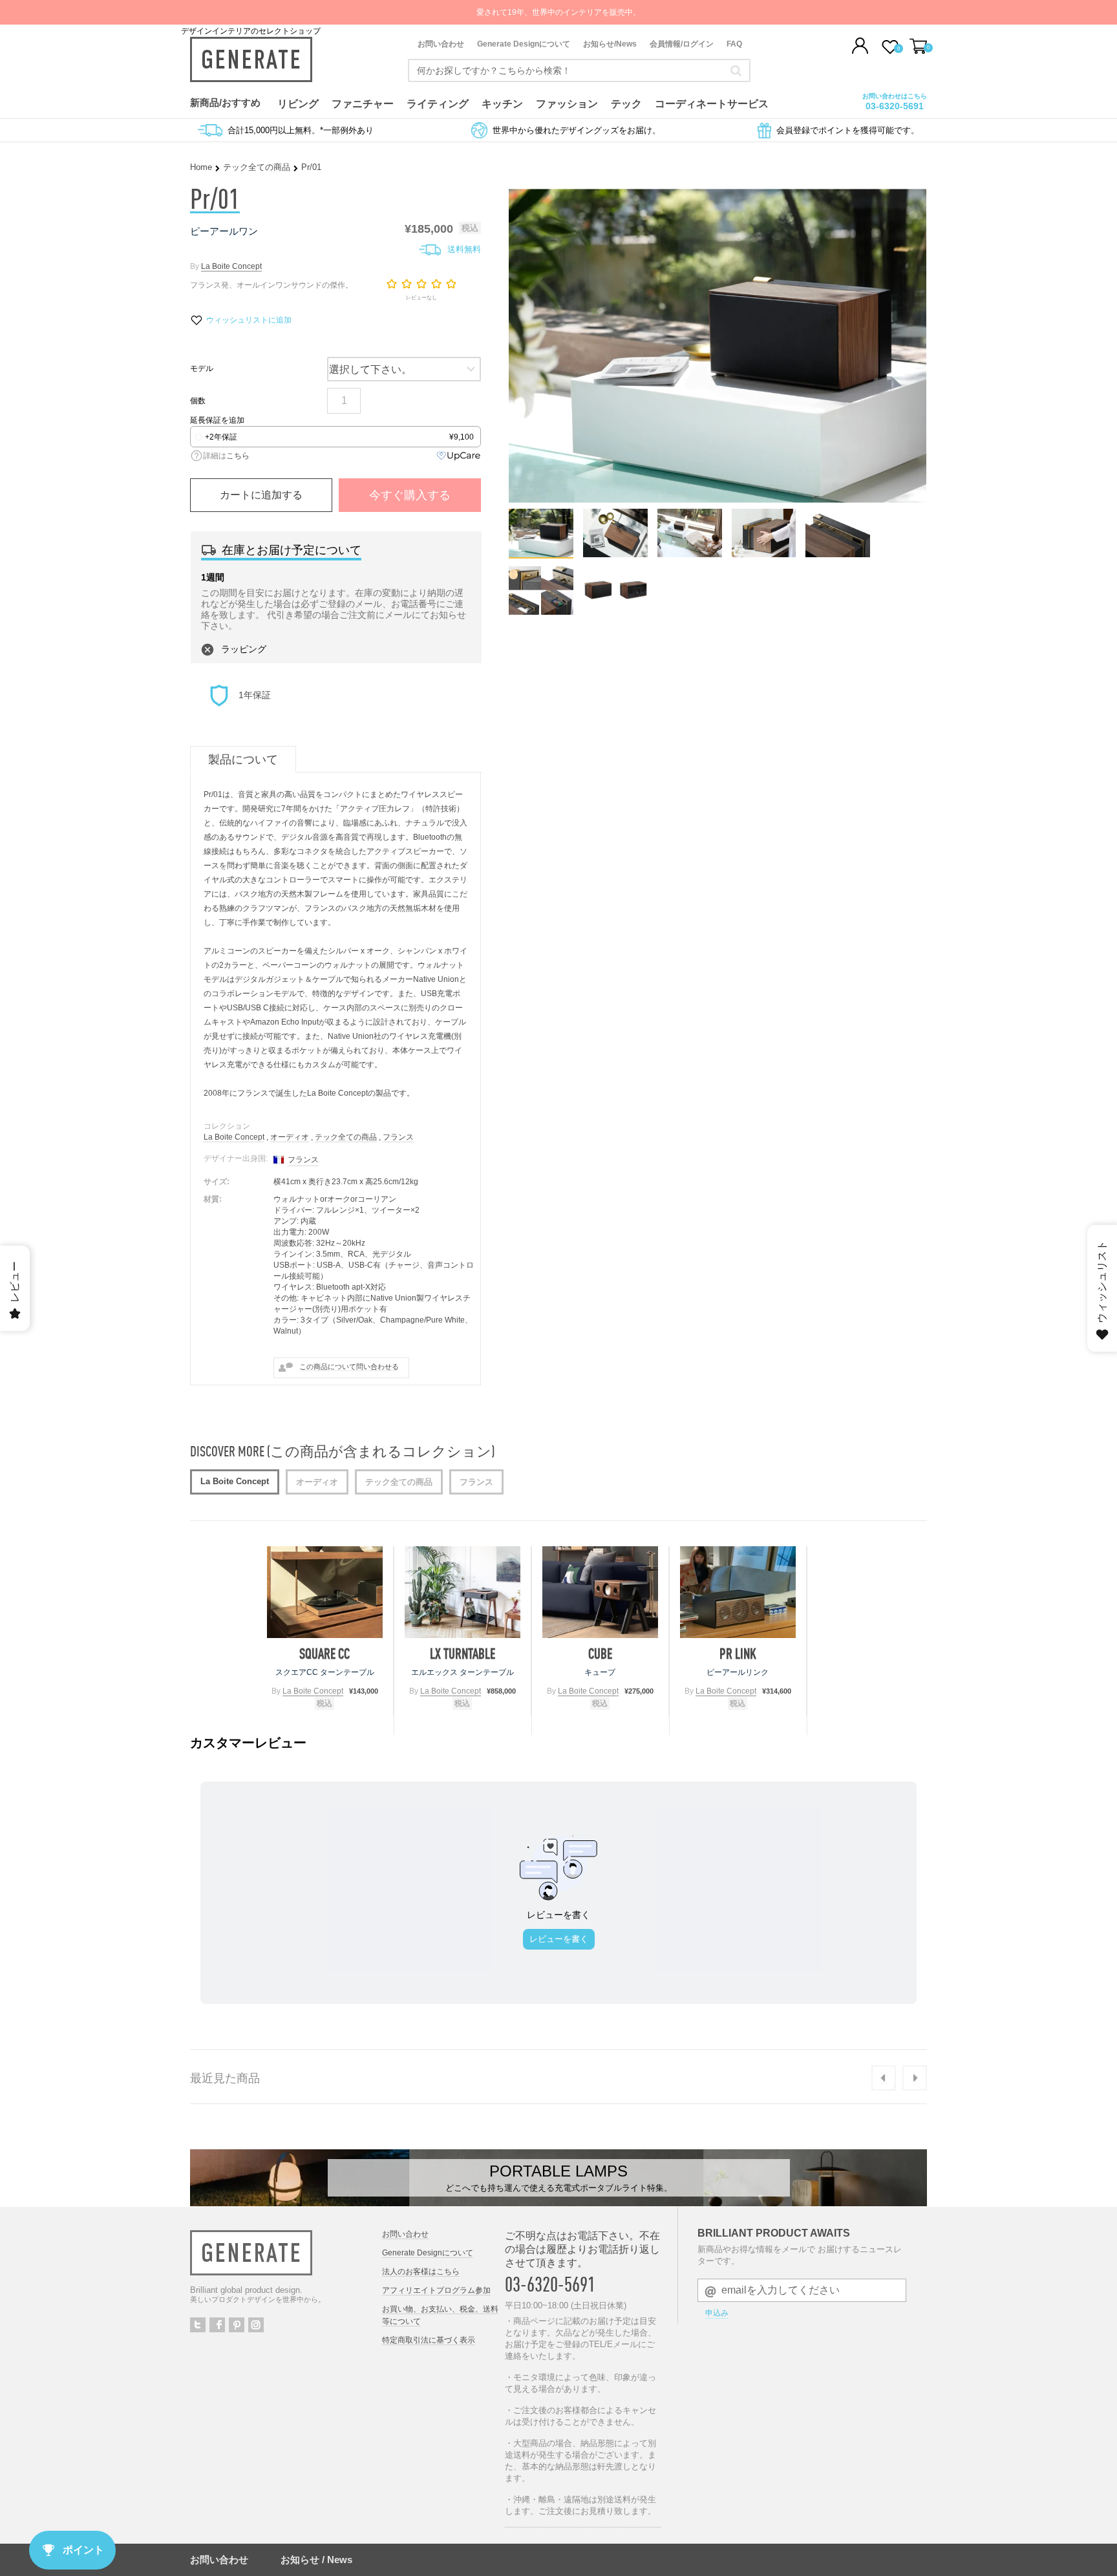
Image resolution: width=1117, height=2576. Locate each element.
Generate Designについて (524, 44)
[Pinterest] (237, 2325)
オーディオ (290, 1137)
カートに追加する (261, 495)
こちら (238, 456)
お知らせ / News (316, 2560)
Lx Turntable (463, 1654)
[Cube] (600, 1592)
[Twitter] (198, 2325)
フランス (398, 1137)
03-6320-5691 (895, 106)
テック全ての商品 (257, 167)
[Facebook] (217, 2325)
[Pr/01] (541, 554)
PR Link (738, 1654)
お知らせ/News (610, 44)
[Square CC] (325, 1592)
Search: (736, 70)
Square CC (324, 1654)
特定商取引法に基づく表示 (429, 2340)
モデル (202, 368)
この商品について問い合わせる (349, 1367)
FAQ (734, 44)
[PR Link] (738, 1592)
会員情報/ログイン (682, 44)
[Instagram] (256, 2325)
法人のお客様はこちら (421, 2272)
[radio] (335, 437)
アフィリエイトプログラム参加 (436, 2290)
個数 (198, 401)
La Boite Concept (231, 266)
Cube (600, 1654)
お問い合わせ (441, 44)
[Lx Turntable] (463, 1592)
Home (201, 167)
